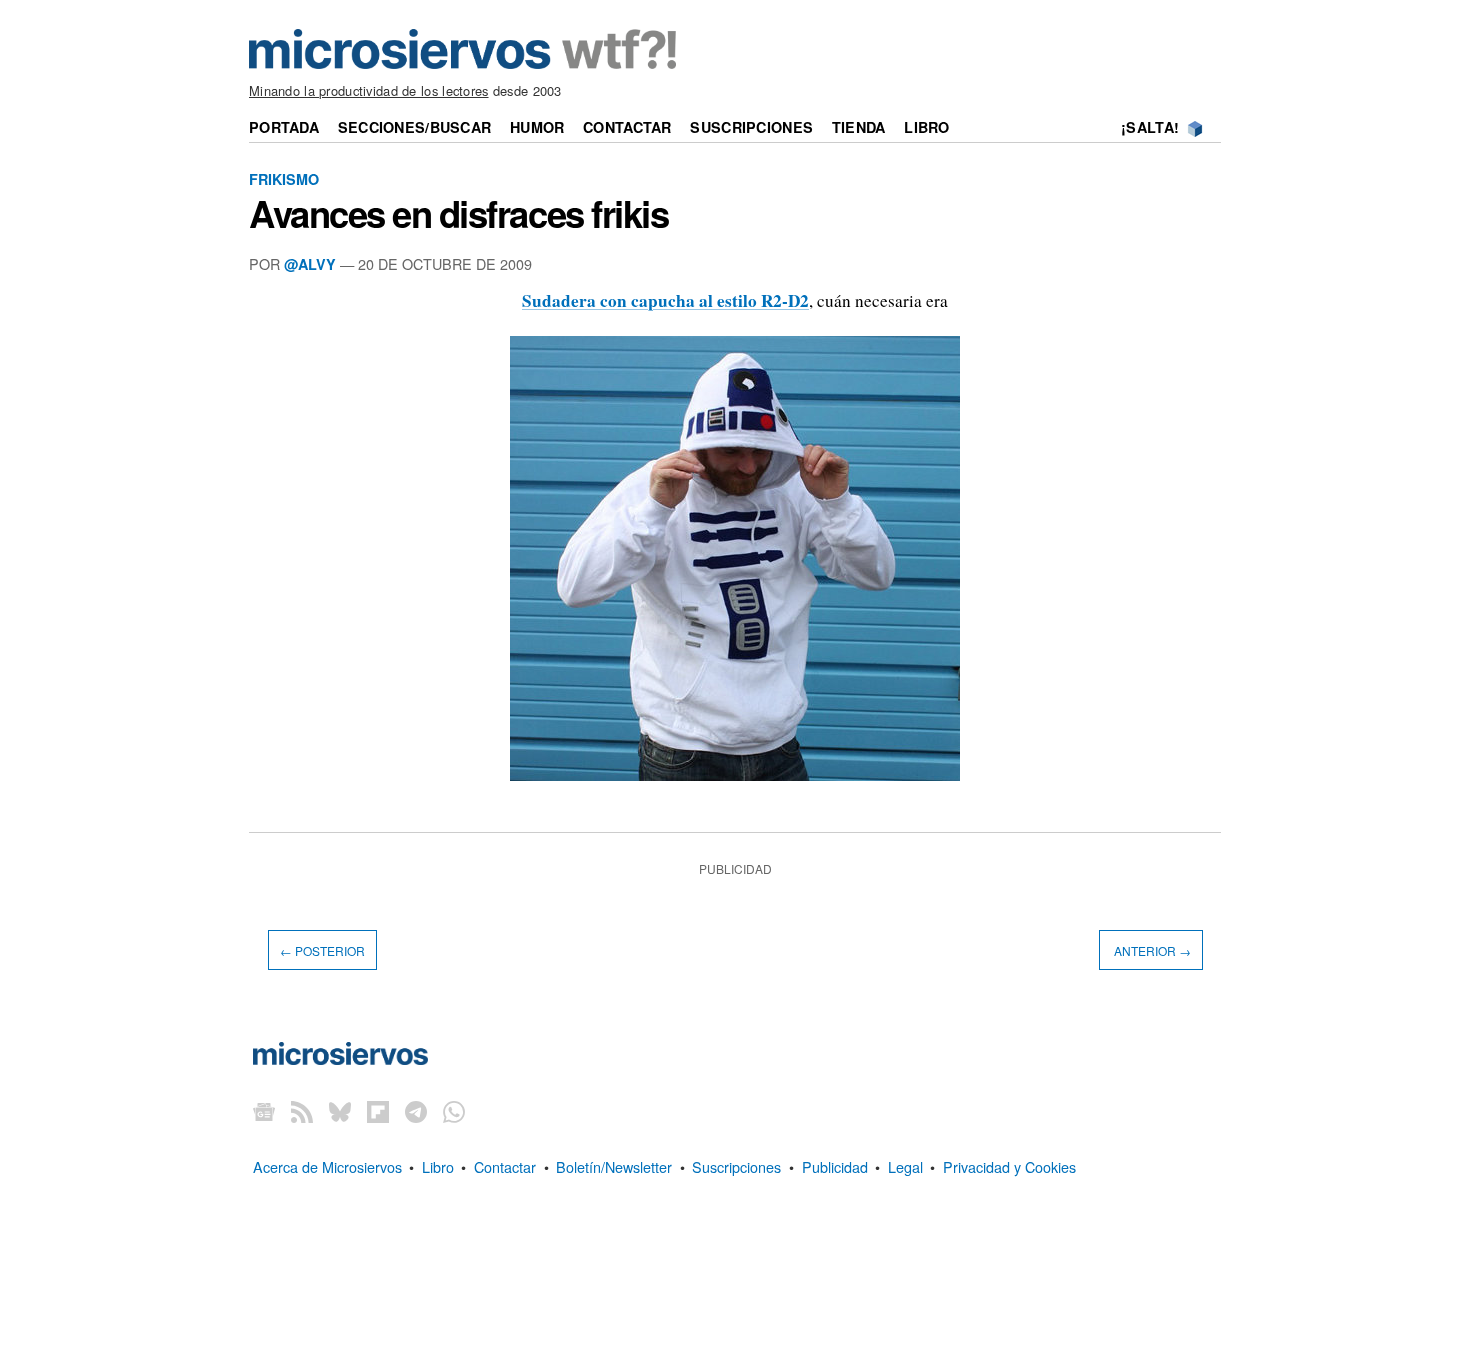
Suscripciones (751, 127)
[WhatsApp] (454, 1111)
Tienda (859, 127)
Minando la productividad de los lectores (369, 90)
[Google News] (264, 1111)
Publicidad (835, 1166)
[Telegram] (416, 1111)
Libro (926, 127)
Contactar (627, 127)
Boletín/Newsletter (614, 1166)
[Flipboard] (378, 1111)
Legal (905, 1166)
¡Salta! (1150, 127)
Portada (284, 127)
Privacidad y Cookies (1009, 1166)
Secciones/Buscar (415, 127)
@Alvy (310, 264)
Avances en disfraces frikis (458, 213)
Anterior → (1151, 950)
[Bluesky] (340, 1111)
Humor (537, 127)
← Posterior (322, 950)
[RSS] (302, 1111)
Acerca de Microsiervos (327, 1166)
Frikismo (284, 179)
